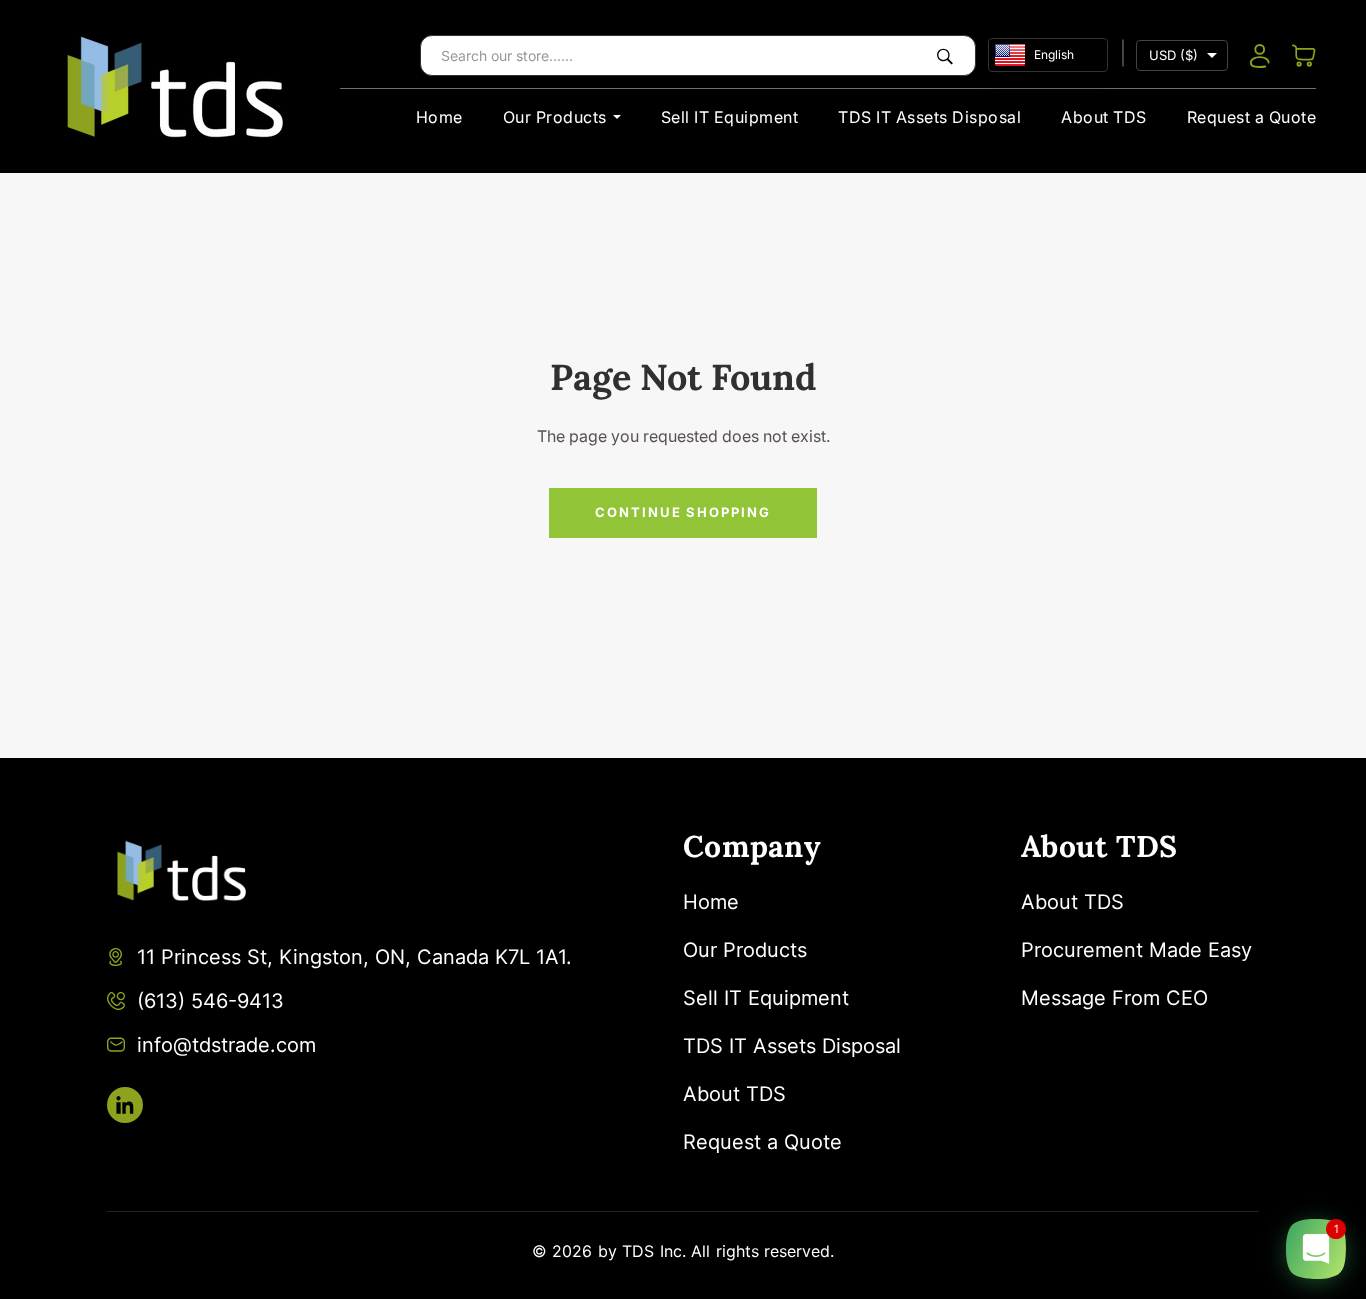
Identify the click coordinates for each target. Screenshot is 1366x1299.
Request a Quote (1252, 117)
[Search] (945, 55)
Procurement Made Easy (1136, 950)
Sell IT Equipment (730, 117)
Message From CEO (1114, 998)
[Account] (1260, 56)
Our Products (555, 117)
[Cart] (1304, 56)
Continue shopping (683, 512)
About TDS (1104, 117)
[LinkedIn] (125, 1105)
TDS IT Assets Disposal (929, 117)
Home (439, 117)
